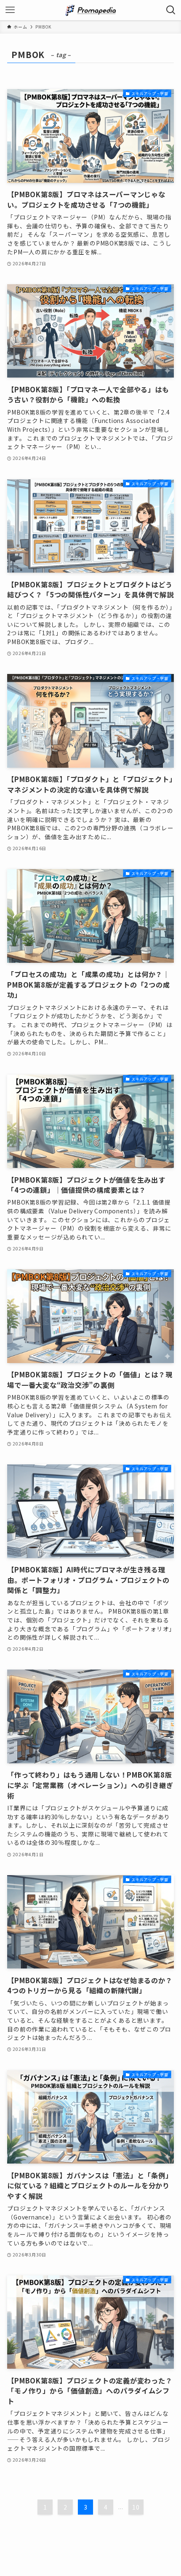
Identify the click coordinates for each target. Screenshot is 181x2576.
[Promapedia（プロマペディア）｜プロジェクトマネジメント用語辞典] (90, 10)
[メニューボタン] (10, 10)
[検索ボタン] (171, 10)
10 (136, 2507)
